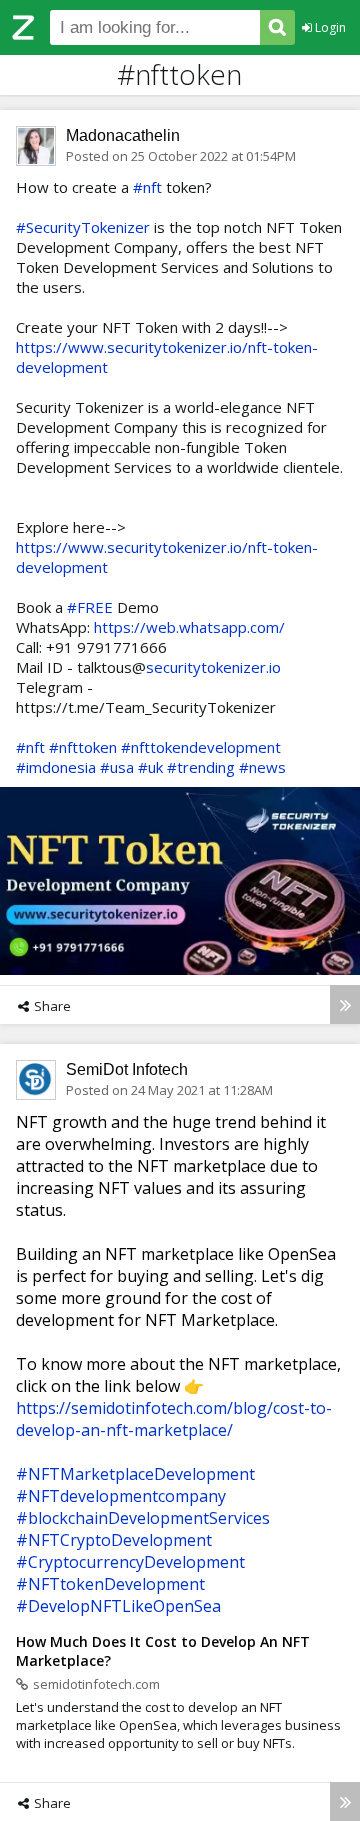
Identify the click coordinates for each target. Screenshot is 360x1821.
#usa (117, 767)
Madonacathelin (123, 135)
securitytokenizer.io (213, 667)
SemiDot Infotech (127, 1069)
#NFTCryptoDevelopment (114, 1540)
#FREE (90, 607)
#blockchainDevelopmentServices (143, 1518)
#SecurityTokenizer (83, 227)
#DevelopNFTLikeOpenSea (118, 1606)
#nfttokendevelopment (201, 747)
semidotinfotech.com (96, 1684)
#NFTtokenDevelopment (110, 1584)
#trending (201, 767)
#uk (150, 767)
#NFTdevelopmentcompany (121, 1496)
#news (262, 767)
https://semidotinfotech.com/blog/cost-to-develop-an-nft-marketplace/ (174, 1419)
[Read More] (345, 1004)
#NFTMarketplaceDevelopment (135, 1474)
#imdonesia (56, 767)
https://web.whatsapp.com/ (189, 627)
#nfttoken (83, 747)
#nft (147, 187)
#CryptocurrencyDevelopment (130, 1562)
